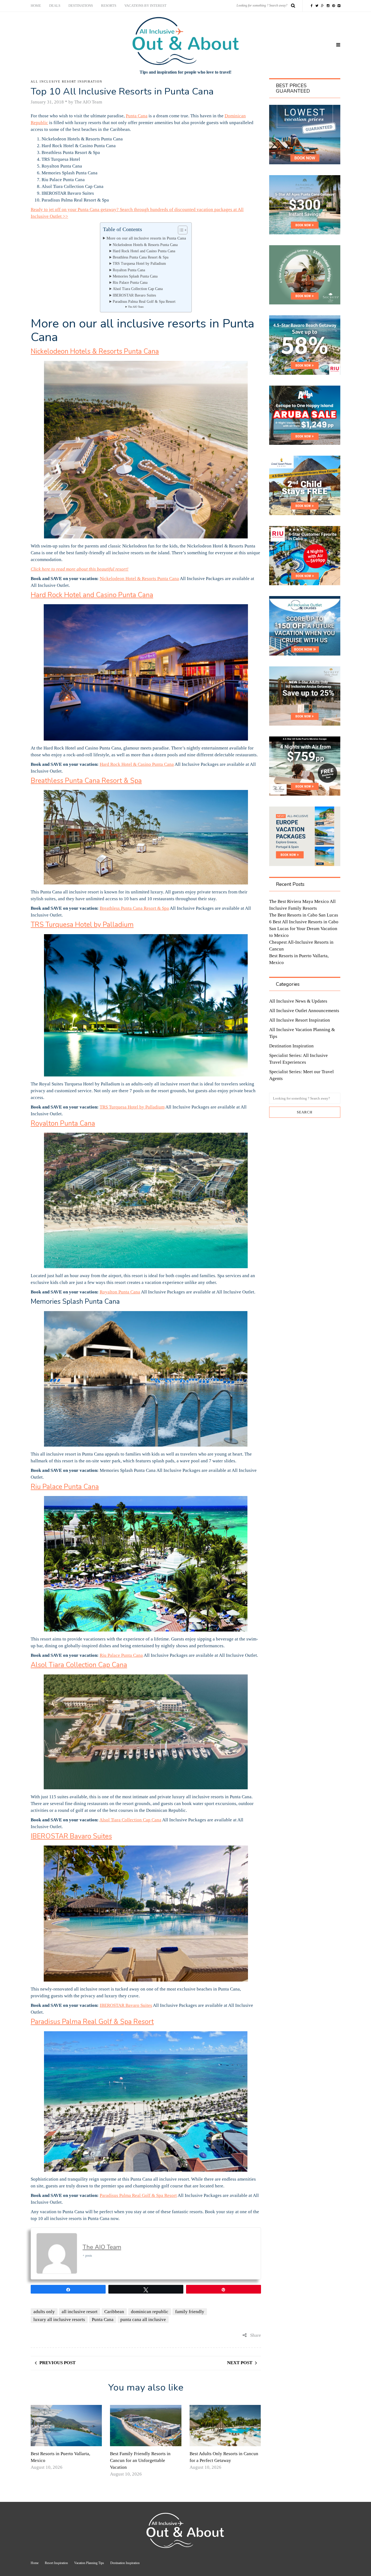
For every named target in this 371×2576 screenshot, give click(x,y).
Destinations (81, 6)
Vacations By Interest (145, 6)
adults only (44, 2312)
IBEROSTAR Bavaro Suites (134, 295)
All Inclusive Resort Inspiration (67, 81)
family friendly (190, 2312)
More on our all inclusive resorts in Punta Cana (146, 238)
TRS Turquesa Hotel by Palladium (139, 264)
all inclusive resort (80, 2312)
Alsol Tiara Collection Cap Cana (138, 289)
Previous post (57, 2363)
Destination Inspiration (291, 1046)
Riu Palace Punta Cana (130, 283)
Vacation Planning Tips (89, 2563)
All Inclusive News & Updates (298, 1001)
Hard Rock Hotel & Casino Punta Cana (137, 764)
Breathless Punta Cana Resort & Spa (141, 257)
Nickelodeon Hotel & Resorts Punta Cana (139, 579)
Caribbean (114, 2312)
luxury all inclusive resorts (59, 2320)
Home (36, 6)
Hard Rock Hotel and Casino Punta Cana (144, 251)
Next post (240, 2363)
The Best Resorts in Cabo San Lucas (304, 915)
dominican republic (150, 2312)
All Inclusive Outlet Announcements (304, 1011)
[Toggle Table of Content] (180, 230)
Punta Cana (137, 116)
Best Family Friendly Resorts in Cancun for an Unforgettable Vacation (140, 2460)
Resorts (109, 6)
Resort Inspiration (56, 2563)
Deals (55, 6)
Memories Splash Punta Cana (135, 276)
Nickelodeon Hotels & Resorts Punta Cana (145, 245)
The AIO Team (136, 307)
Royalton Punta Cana (129, 270)
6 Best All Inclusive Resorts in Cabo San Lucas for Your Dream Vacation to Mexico (304, 929)
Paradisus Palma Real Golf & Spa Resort (144, 302)
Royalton (109, 1292)
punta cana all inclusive (143, 2320)
